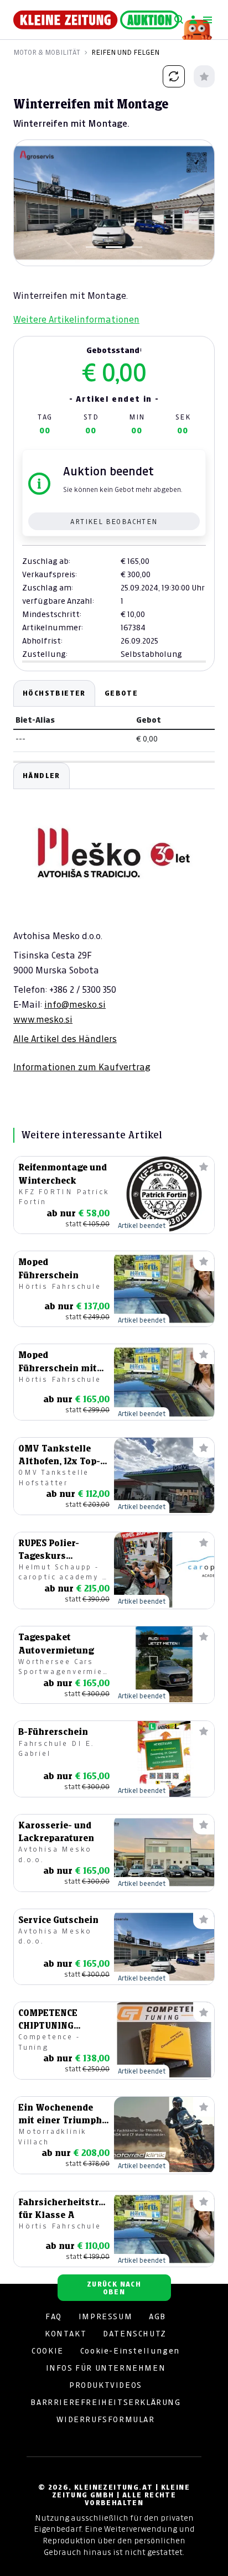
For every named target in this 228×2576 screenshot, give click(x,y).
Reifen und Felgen (125, 52)
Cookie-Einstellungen (130, 2351)
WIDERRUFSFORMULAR (105, 2419)
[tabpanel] (114, 918)
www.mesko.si (43, 1019)
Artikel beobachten (114, 522)
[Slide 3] (134, 247)
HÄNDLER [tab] (42, 776)
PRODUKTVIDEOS (106, 2385)
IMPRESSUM (105, 2316)
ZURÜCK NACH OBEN (114, 2288)
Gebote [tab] (121, 693)
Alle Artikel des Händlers (65, 1039)
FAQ (54, 2316)
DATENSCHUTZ (135, 2334)
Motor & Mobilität (47, 52)
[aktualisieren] (174, 76)
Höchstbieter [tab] (54, 693)
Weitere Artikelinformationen (76, 319)
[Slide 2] (114, 247)
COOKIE (48, 2351)
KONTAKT (66, 2334)
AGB (157, 2316)
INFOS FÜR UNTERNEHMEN (106, 2368)
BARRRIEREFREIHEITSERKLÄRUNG (105, 2402)
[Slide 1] (94, 247)
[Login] (193, 20)
